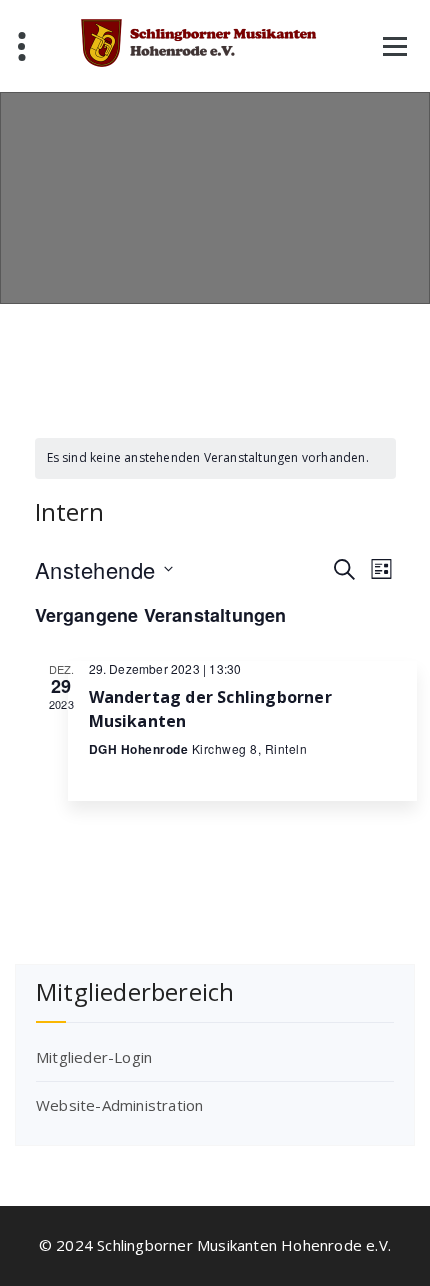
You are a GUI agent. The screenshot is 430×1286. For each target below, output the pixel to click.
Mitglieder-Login (94, 1057)
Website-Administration (119, 1105)
